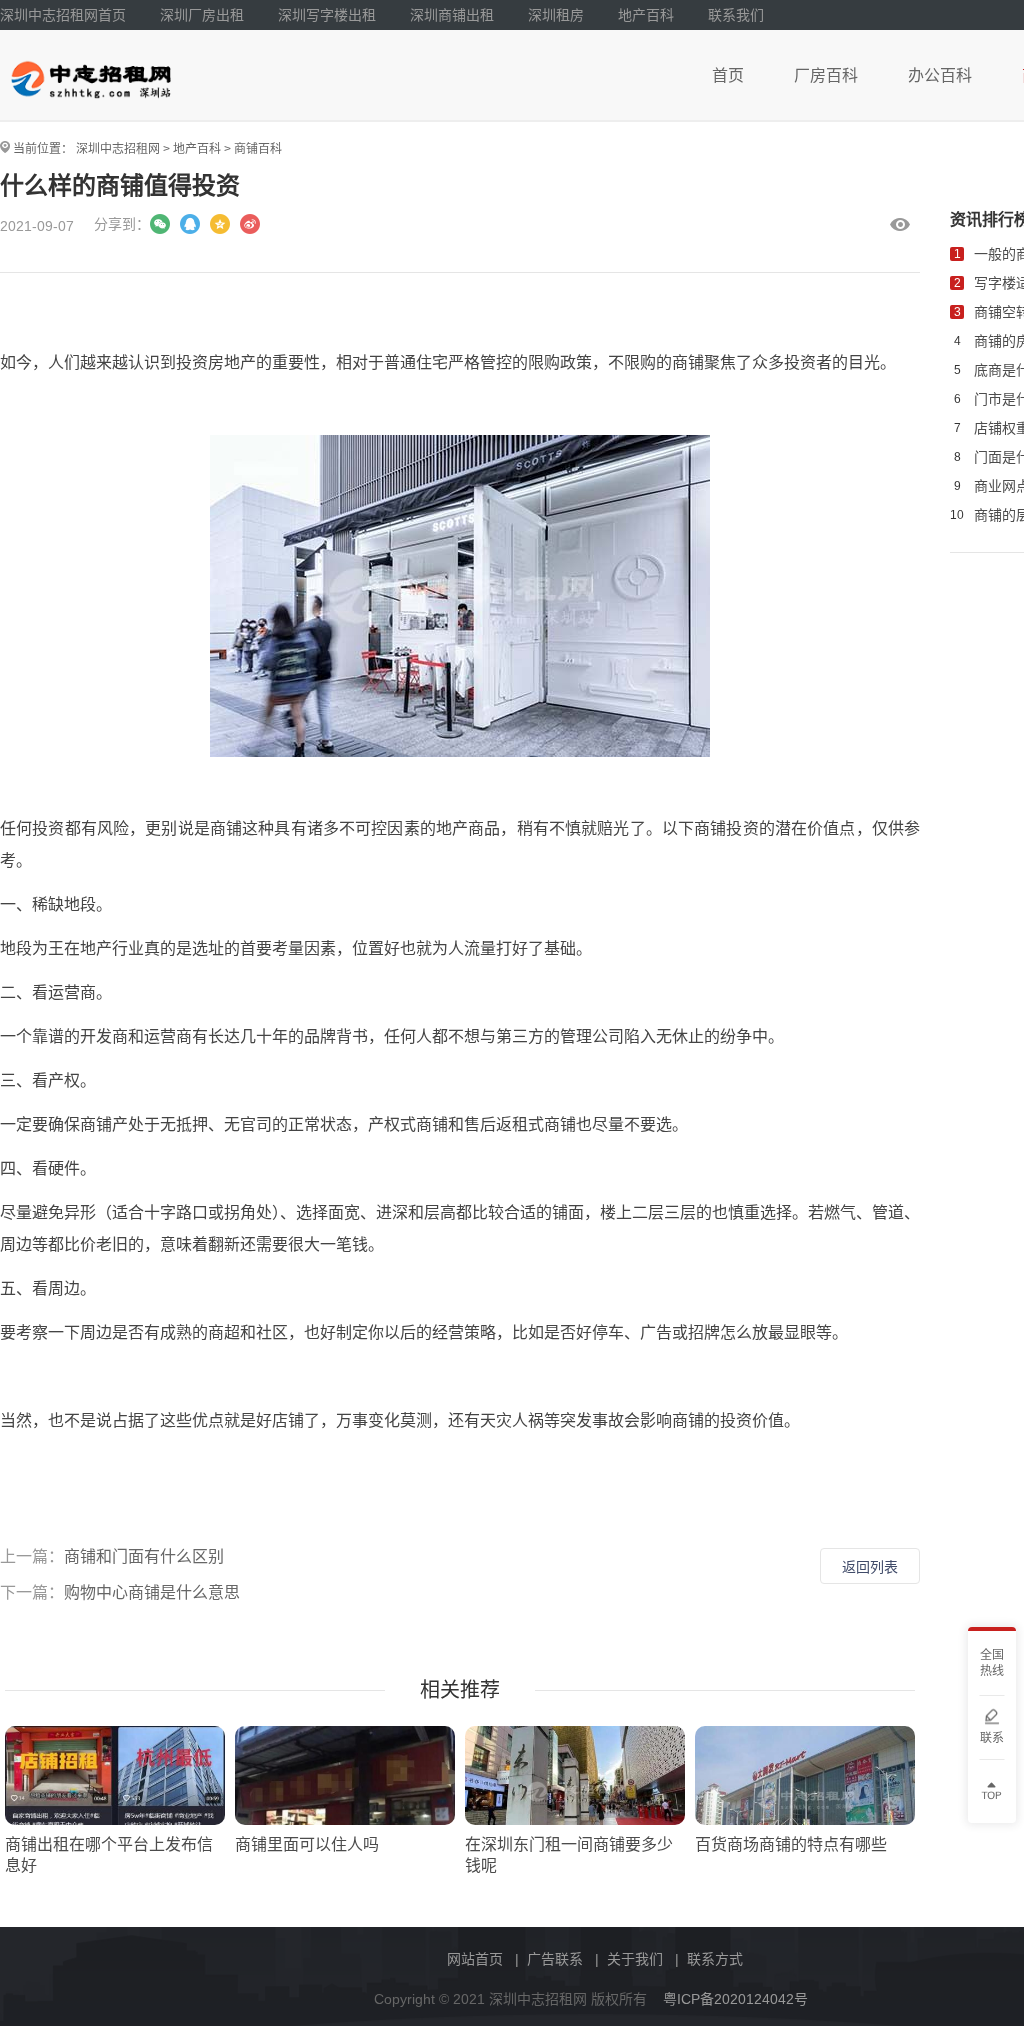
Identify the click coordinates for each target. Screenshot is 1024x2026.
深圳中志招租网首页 (63, 15)
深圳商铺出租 (452, 15)
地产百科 (646, 15)
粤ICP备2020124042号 (735, 1999)
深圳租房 (556, 15)
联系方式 (715, 1959)
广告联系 (555, 1959)
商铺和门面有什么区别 (144, 1556)
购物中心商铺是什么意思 (152, 1592)
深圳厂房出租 (202, 15)
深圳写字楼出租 (327, 15)
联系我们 (736, 15)
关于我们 (635, 1959)
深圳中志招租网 (118, 149)
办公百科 (940, 75)
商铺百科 (258, 149)
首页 (728, 75)
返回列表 (870, 1567)
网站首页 (475, 1959)
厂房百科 (826, 75)
